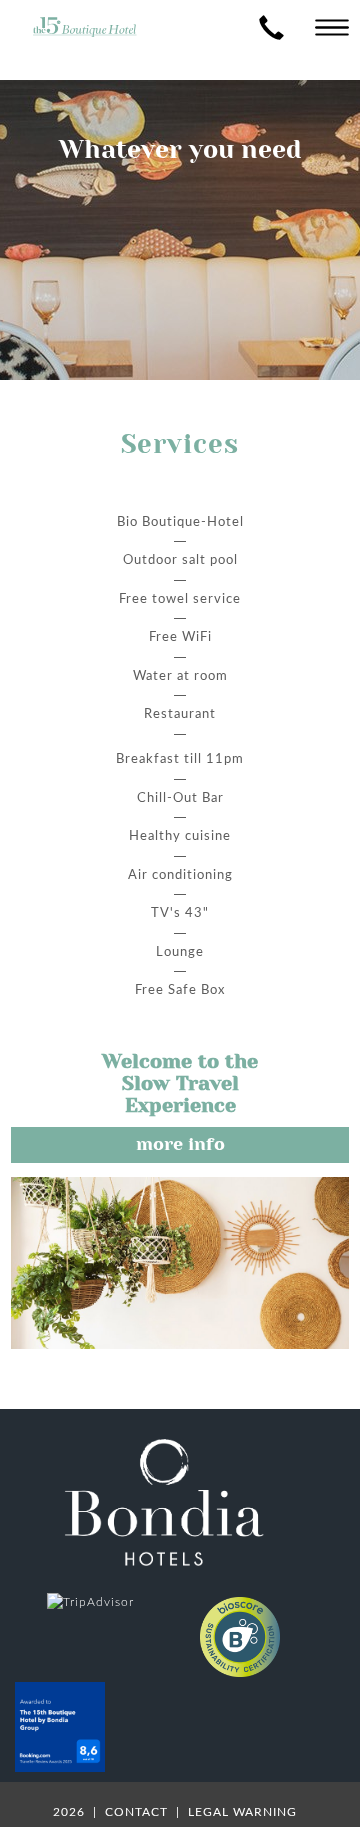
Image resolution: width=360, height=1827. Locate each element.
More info (180, 1144)
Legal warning (242, 1812)
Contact (138, 1812)
